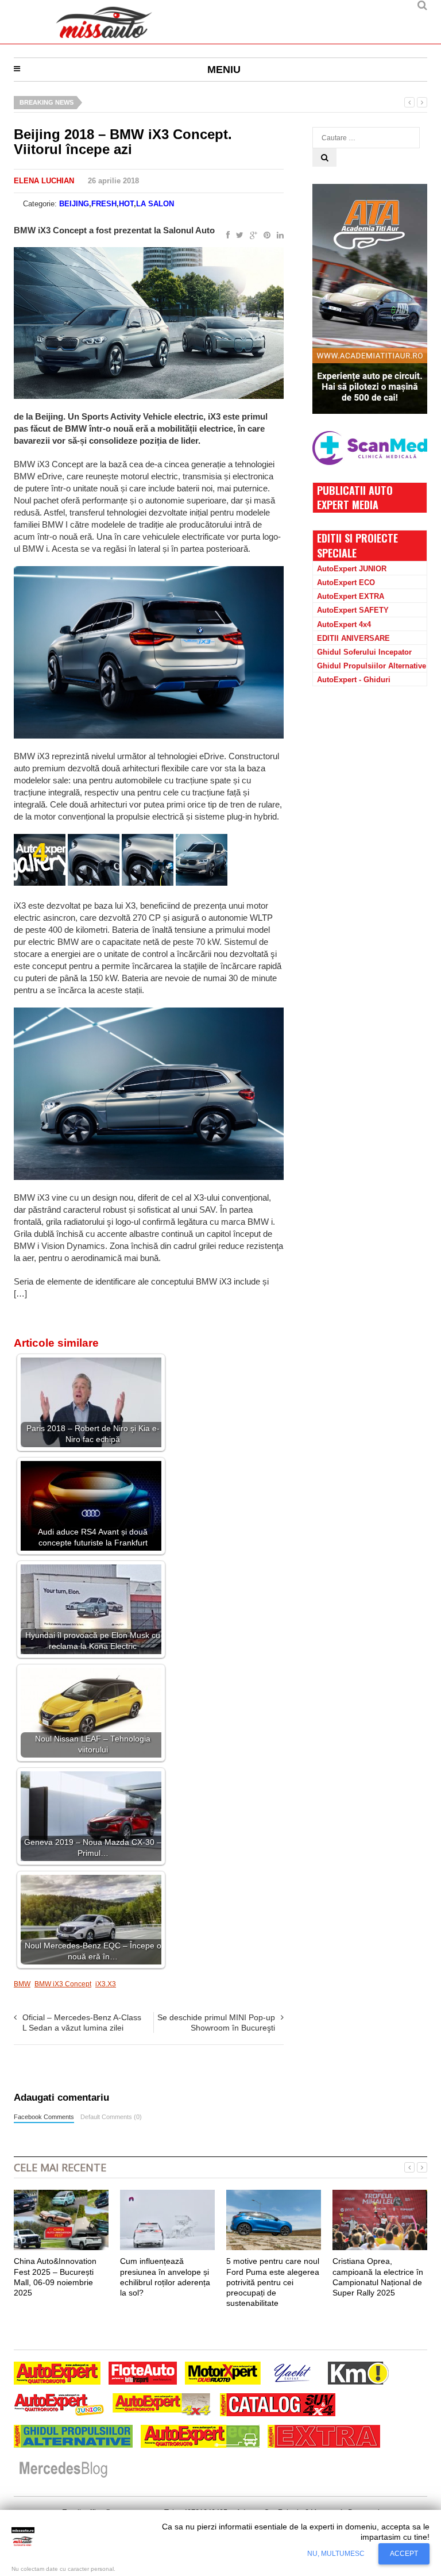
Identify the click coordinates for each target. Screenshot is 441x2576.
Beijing (74, 204)
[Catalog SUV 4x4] (278, 2406)
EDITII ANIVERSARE (353, 638)
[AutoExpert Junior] (59, 2406)
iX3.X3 (106, 1984)
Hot (126, 204)
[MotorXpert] (223, 2375)
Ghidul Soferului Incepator (364, 652)
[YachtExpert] (293, 2375)
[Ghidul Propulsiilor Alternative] (73, 2438)
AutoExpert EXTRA (351, 596)
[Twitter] (237, 236)
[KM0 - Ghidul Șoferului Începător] (358, 2375)
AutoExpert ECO (346, 583)
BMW (22, 1984)
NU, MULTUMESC (336, 2554)
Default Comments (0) (111, 2117)
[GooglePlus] (251, 236)
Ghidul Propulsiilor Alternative (372, 666)
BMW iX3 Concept (63, 1984)
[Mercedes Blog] (63, 2470)
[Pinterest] (265, 236)
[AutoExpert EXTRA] (324, 2438)
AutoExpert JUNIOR (352, 569)
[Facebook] (226, 236)
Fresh (104, 204)
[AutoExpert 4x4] (162, 2406)
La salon (155, 204)
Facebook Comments (44, 2117)
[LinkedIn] (278, 236)
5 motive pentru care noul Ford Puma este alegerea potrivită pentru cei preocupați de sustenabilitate (273, 2282)
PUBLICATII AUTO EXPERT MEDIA (355, 497)
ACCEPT (404, 2554)
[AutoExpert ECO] (200, 2438)
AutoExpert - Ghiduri (354, 680)
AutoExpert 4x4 (344, 624)
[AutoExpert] (57, 2375)
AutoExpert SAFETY (353, 610)
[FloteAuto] (143, 2375)
